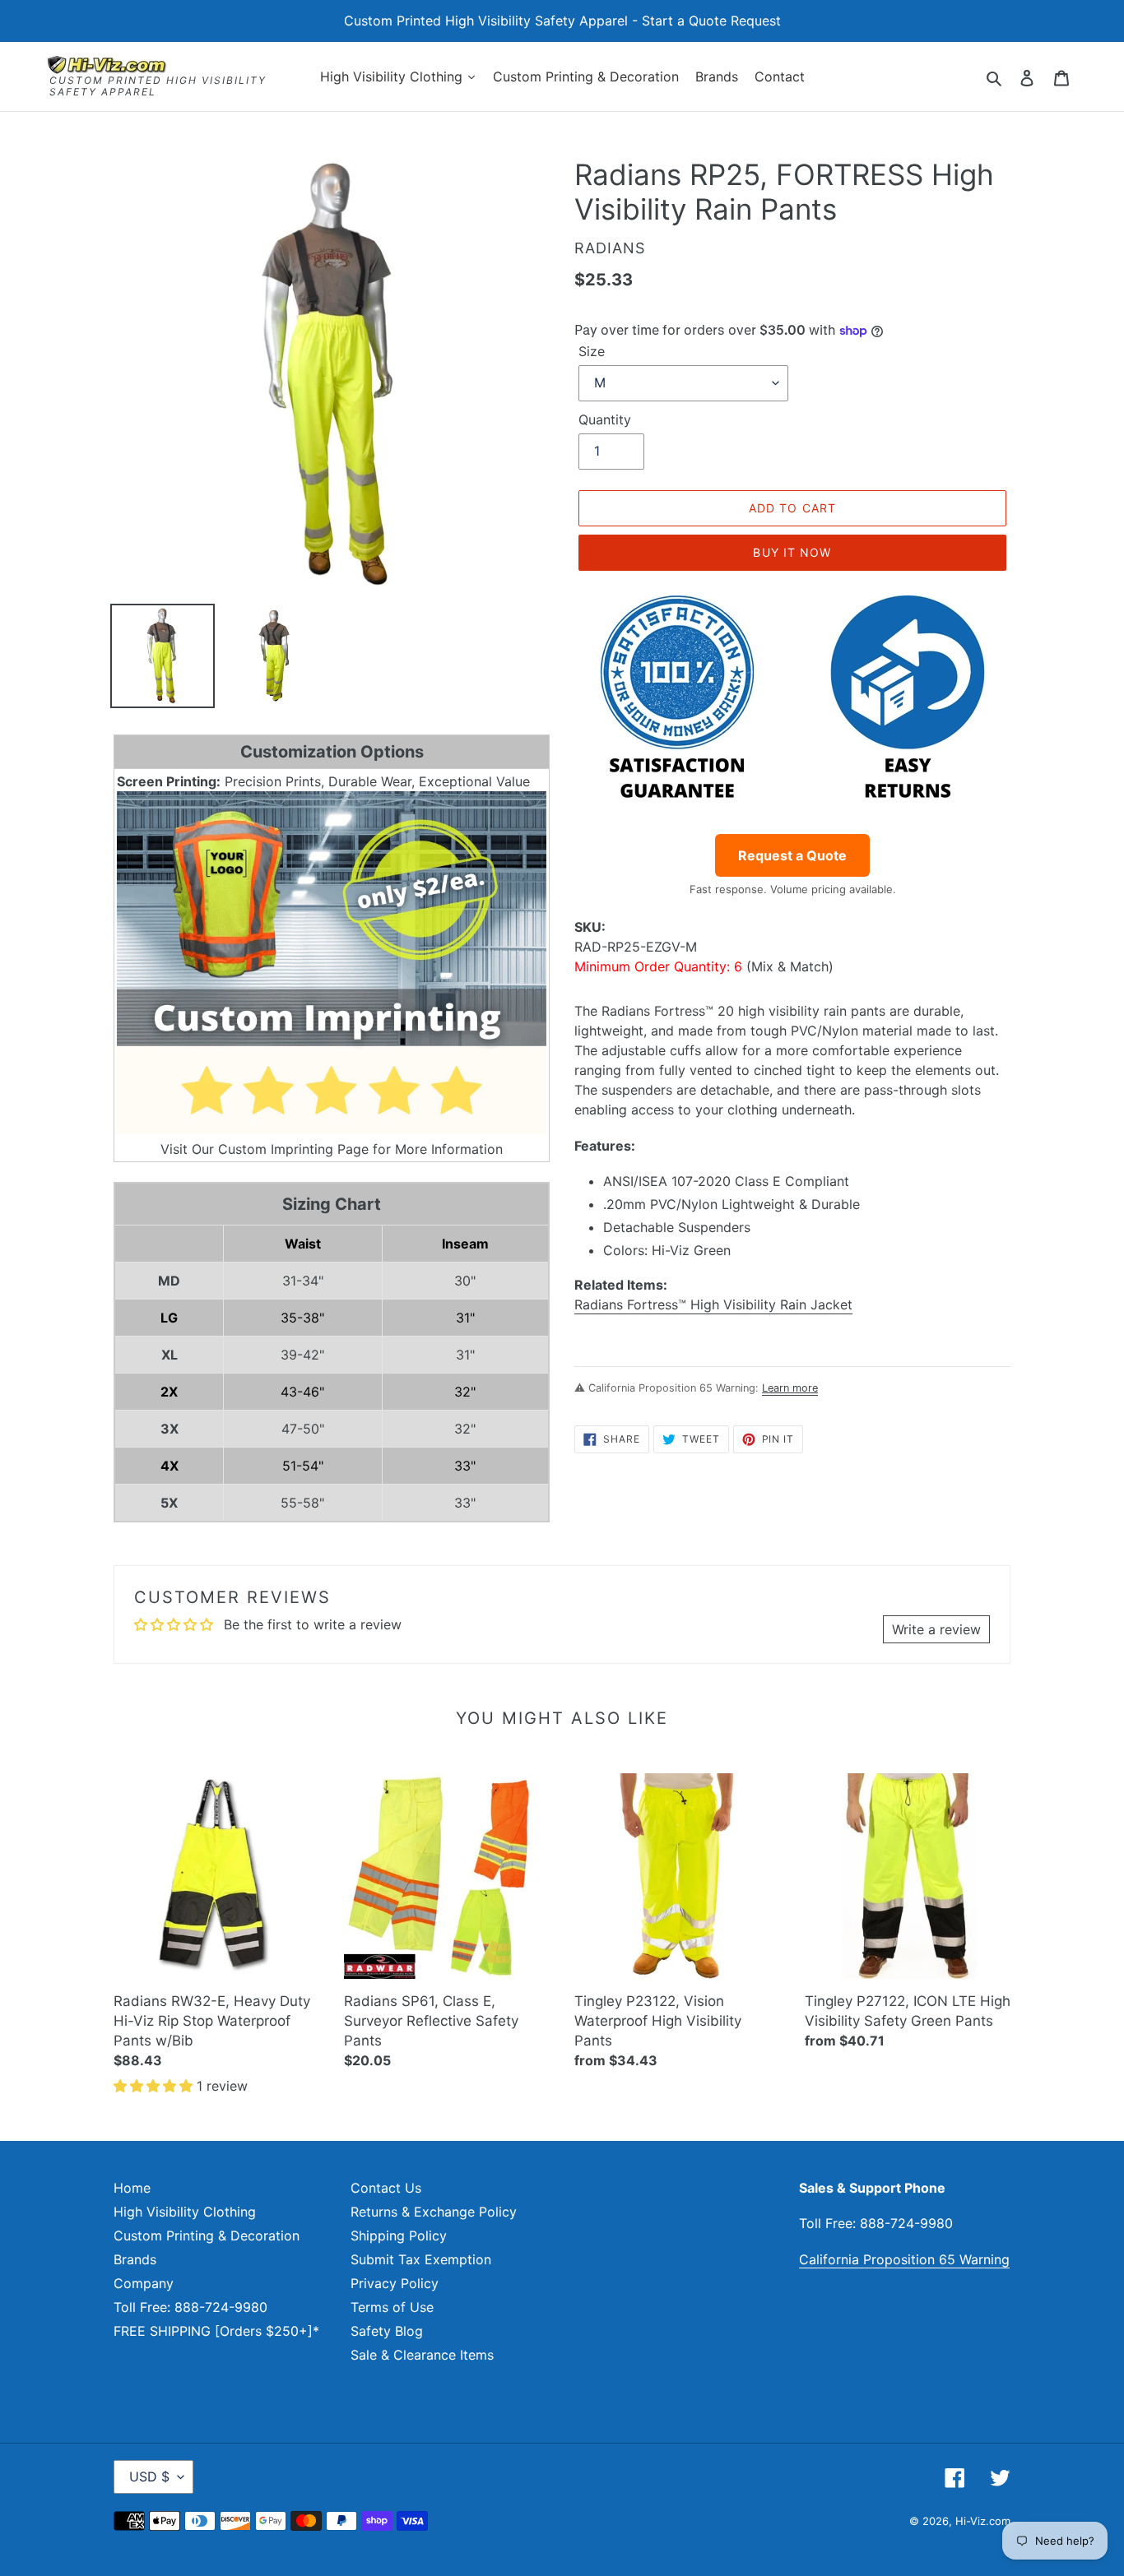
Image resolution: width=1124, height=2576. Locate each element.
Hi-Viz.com (983, 2521)
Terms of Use (392, 2307)
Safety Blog (387, 2331)
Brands (135, 2259)
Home (132, 2188)
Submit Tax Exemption (421, 2259)
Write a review (936, 1629)
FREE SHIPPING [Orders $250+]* (216, 2331)
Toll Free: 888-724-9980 (190, 2307)
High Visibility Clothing (185, 2212)
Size (592, 351)
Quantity (605, 419)
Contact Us (386, 2188)
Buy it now (792, 552)
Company (144, 2283)
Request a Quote (792, 855)
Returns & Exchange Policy (434, 2212)
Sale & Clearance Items (422, 2355)
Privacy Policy (395, 2283)
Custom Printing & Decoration (207, 2235)
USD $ (149, 2476)
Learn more (790, 1388)
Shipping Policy (399, 2235)
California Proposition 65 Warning (904, 2259)
